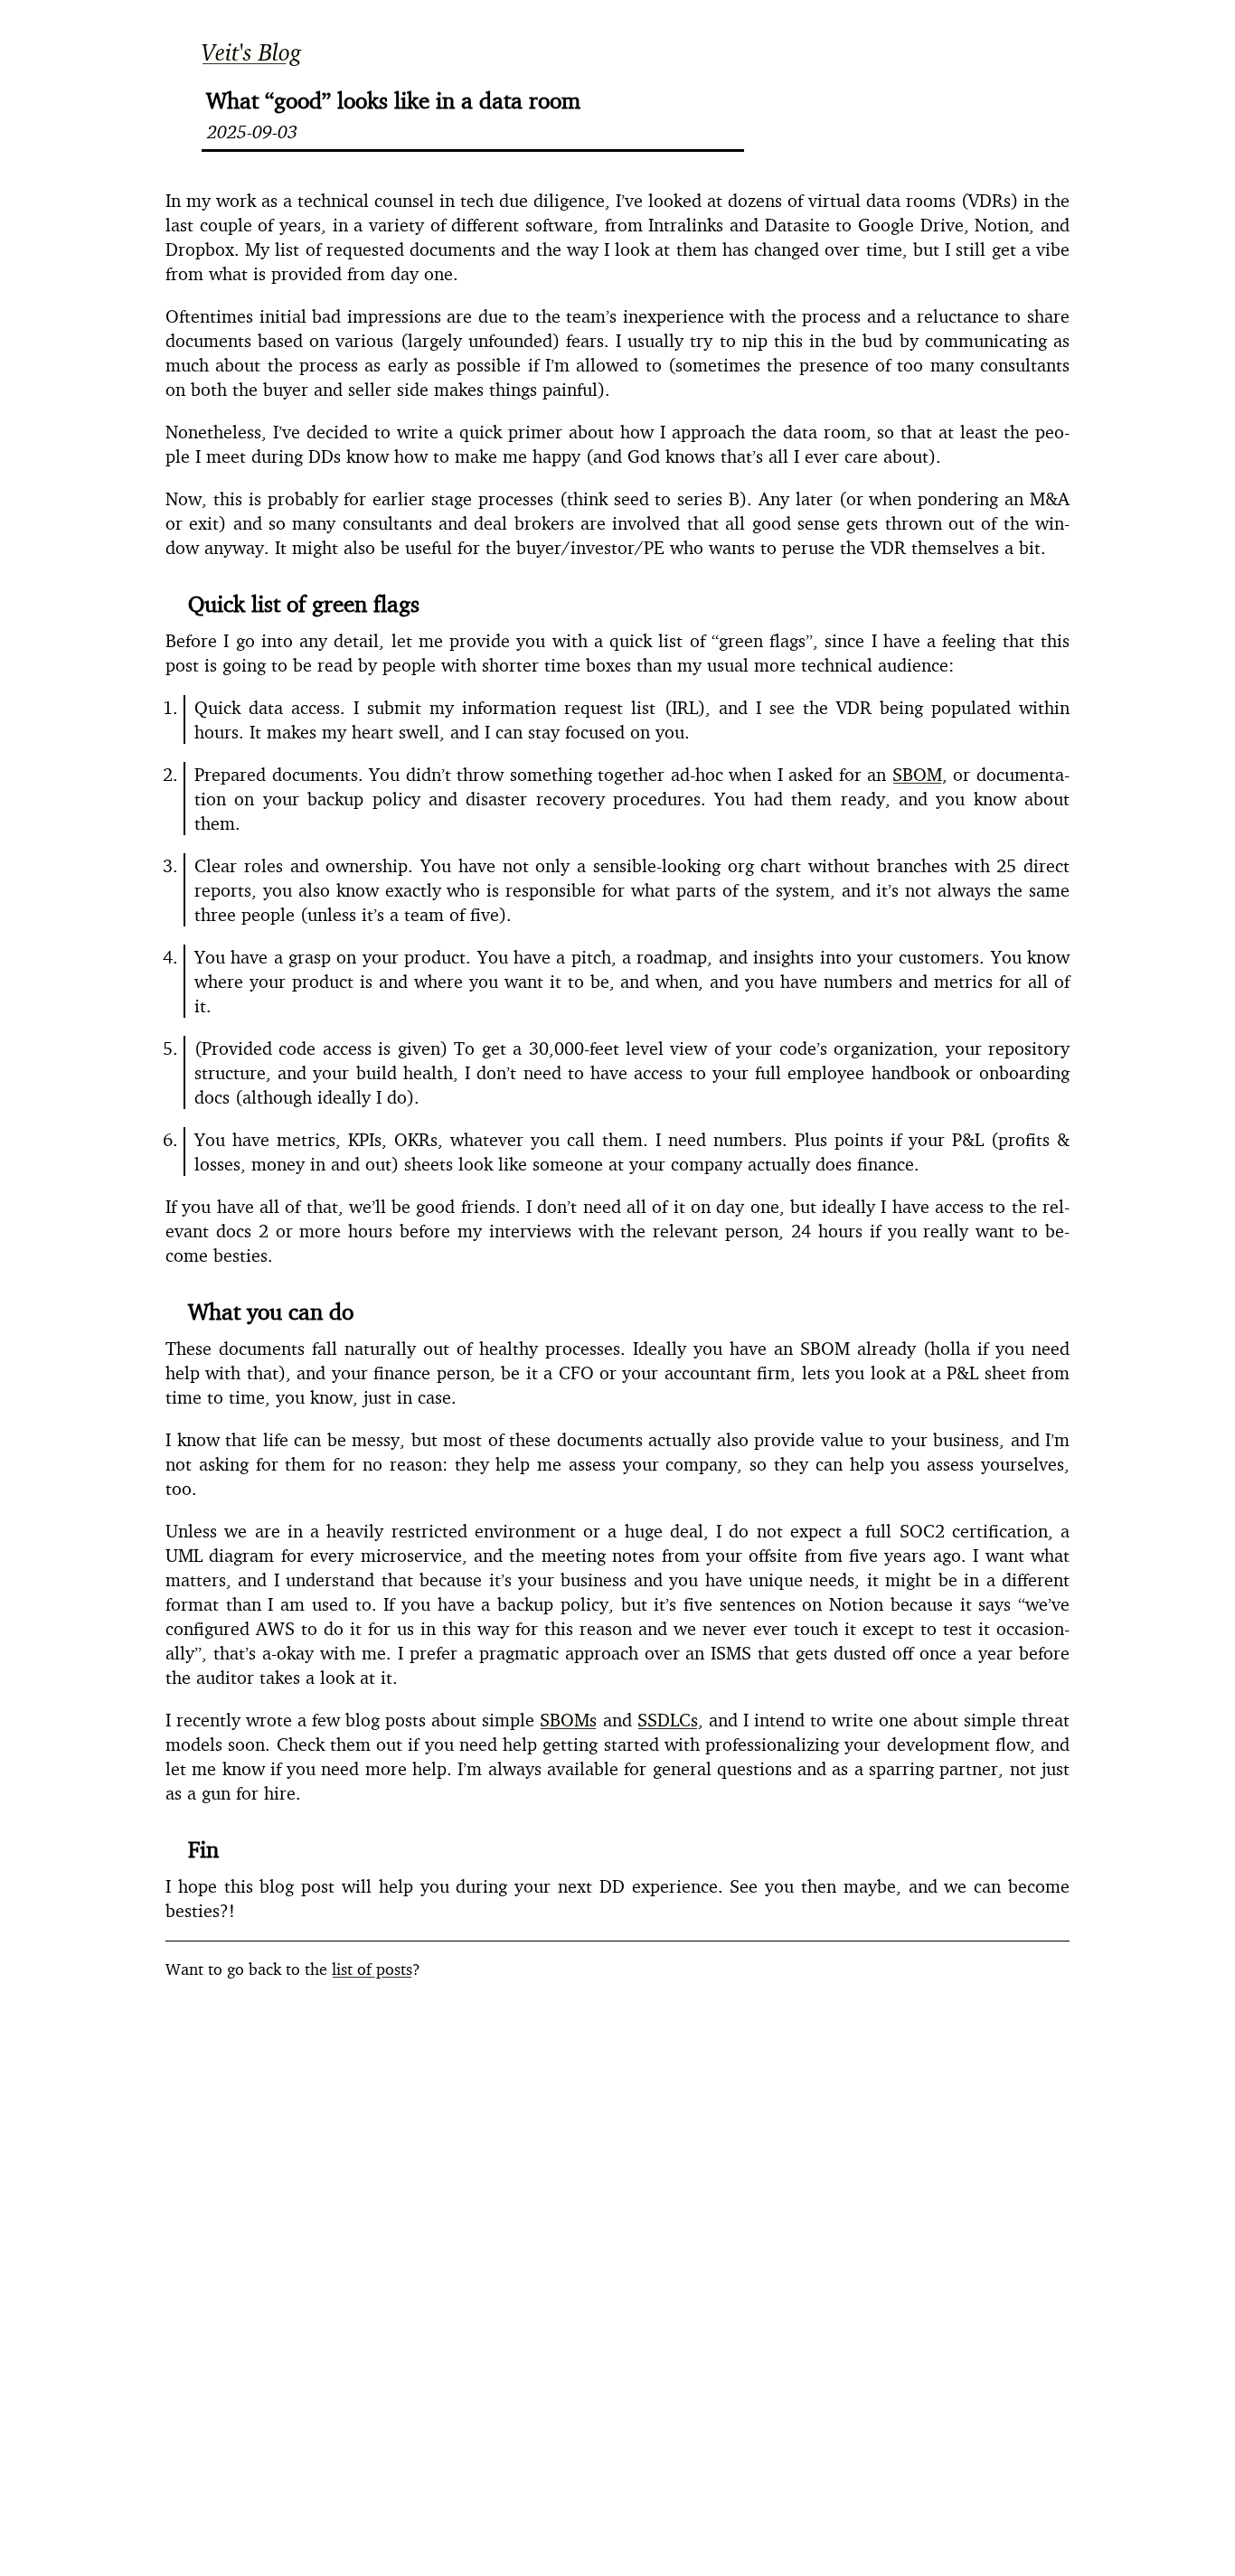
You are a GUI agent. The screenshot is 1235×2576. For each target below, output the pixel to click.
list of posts (372, 1969)
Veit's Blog (252, 52)
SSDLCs (668, 1720)
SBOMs (568, 1720)
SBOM (917, 774)
